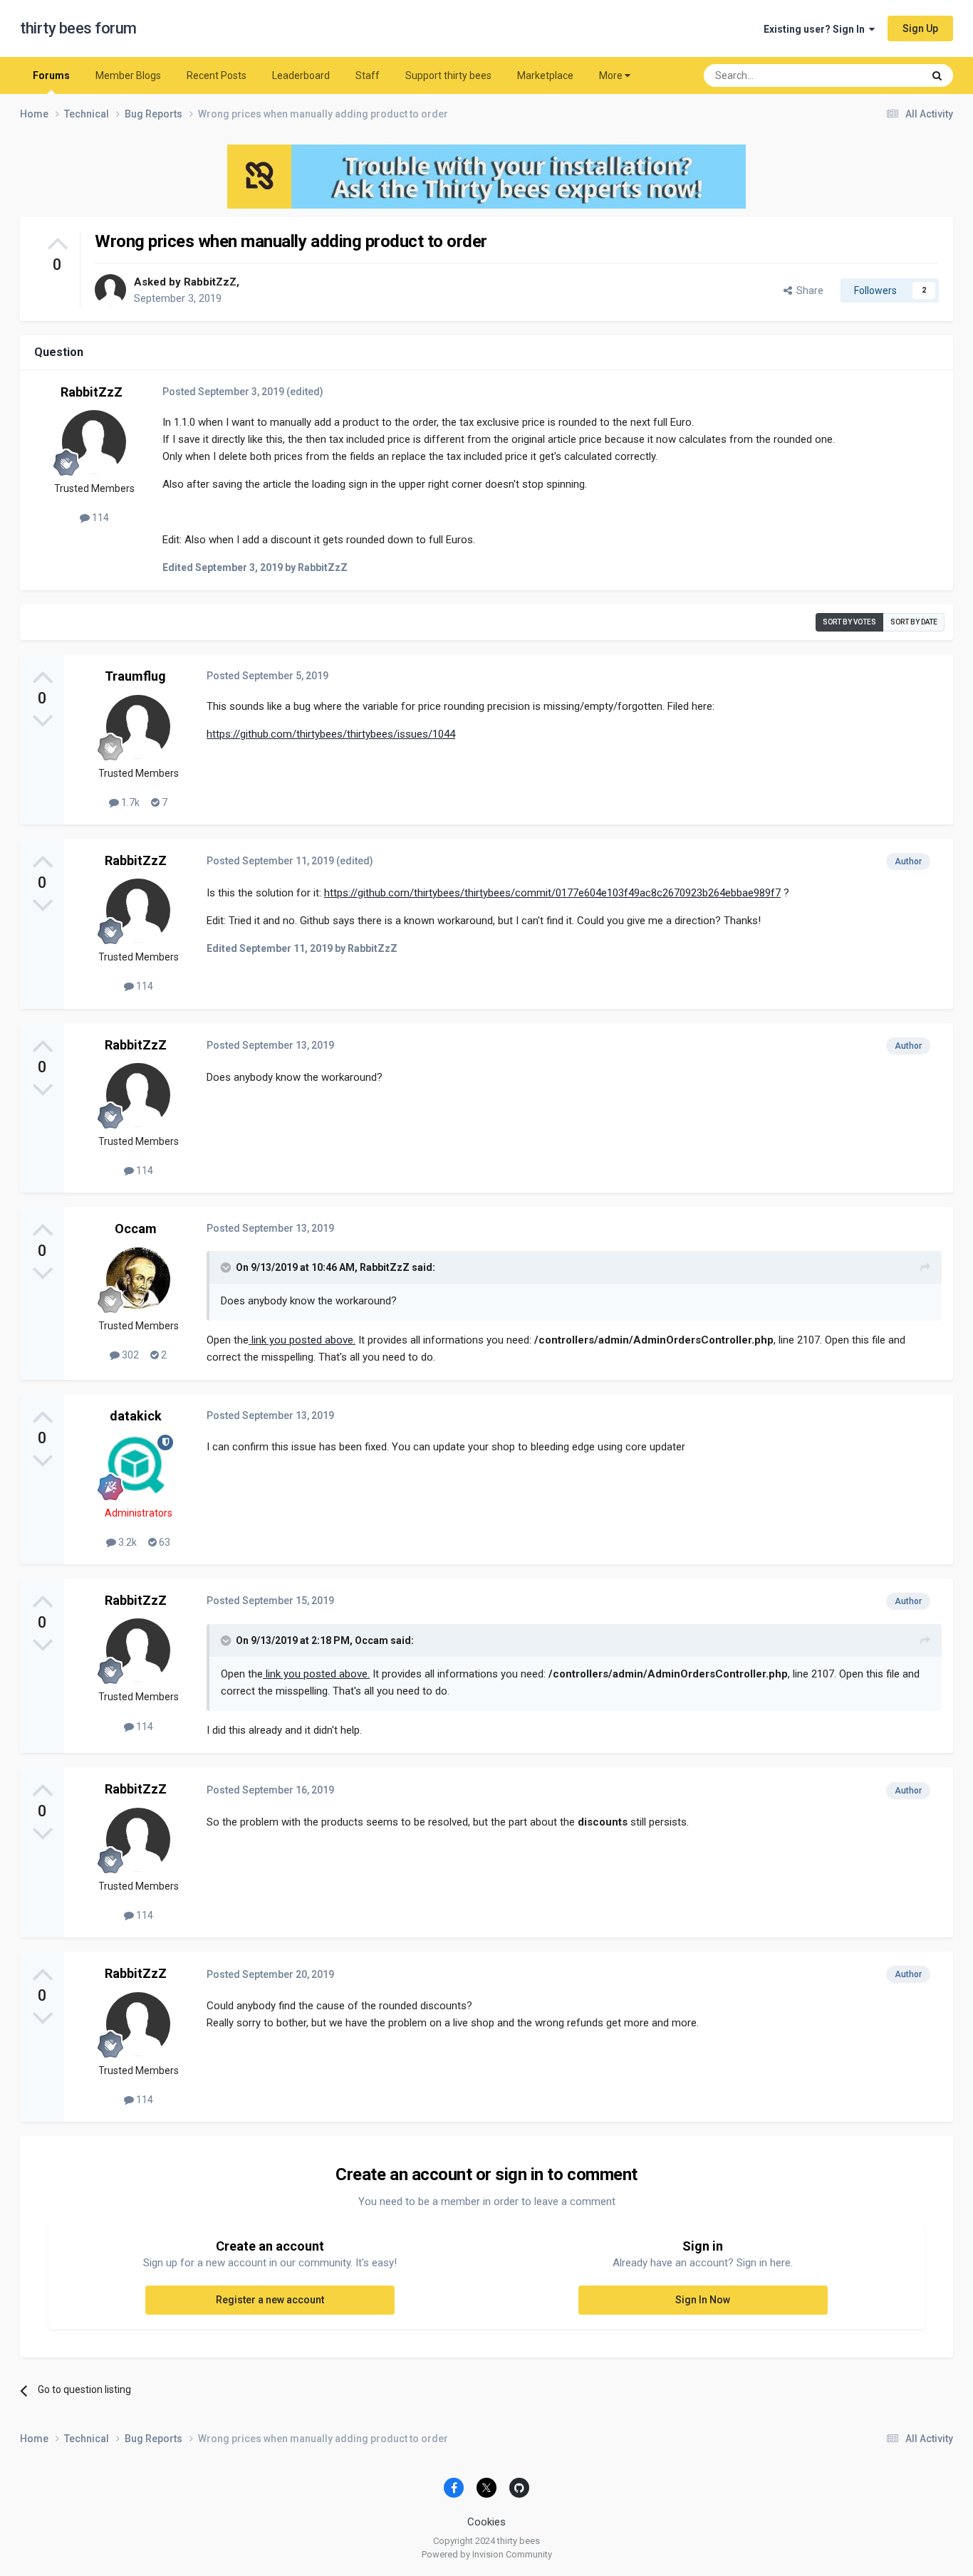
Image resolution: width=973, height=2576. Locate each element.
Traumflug (135, 676)
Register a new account (270, 2300)
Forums (51, 75)
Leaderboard (301, 75)
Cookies (486, 2522)
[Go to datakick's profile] (138, 1467)
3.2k (126, 1542)
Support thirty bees (448, 75)
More (611, 75)
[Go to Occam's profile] (138, 1279)
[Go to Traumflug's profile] (138, 727)
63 (163, 1542)
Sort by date (914, 622)
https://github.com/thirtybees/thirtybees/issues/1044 (331, 734)
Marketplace (545, 75)
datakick (136, 1416)
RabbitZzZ (210, 282)
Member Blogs (128, 75)
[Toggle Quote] (227, 1267)
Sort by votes (849, 622)
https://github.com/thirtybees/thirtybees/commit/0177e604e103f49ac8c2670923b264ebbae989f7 (552, 893)
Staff (368, 75)
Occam (136, 1229)
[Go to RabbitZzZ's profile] (110, 290)
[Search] (937, 75)
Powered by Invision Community (487, 2554)
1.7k (129, 802)
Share (808, 290)
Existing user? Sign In (816, 29)
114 (99, 518)
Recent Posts (217, 75)
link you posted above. (302, 1340)
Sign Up (920, 28)
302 (129, 1355)
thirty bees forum (78, 28)
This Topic (882, 75)
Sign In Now (703, 2300)
